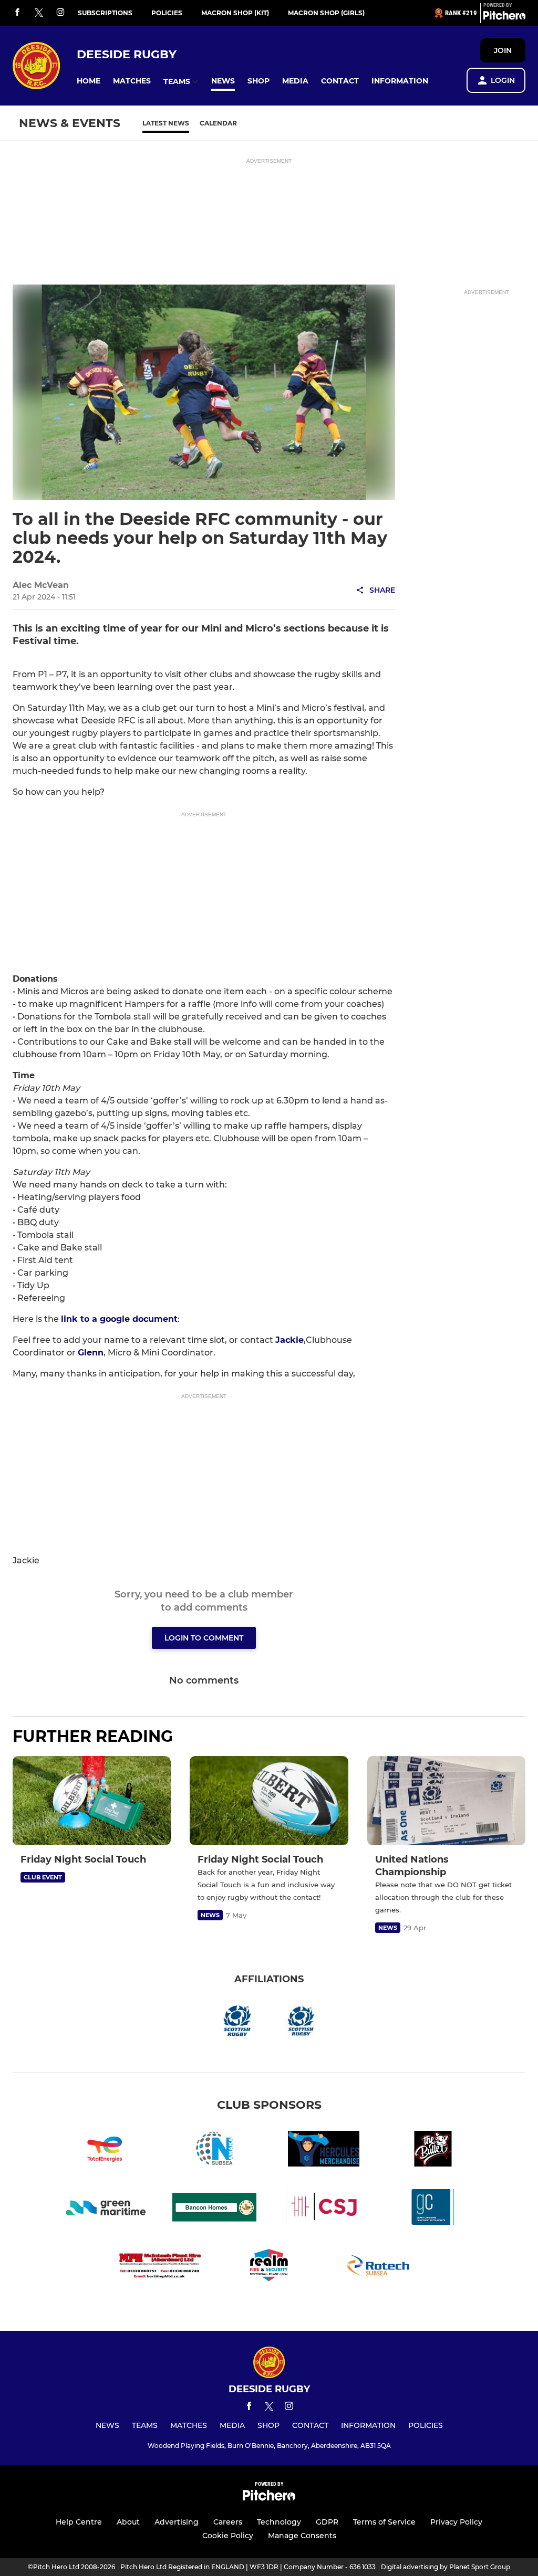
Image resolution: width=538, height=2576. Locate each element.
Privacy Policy (456, 2522)
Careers (228, 2522)
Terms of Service (384, 2522)
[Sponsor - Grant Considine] (433, 2209)
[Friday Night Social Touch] (92, 1800)
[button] (89, 81)
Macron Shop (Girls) (326, 13)
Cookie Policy (228, 2536)
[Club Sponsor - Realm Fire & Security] (269, 2267)
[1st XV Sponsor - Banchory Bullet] (433, 2151)
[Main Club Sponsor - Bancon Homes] (214, 2209)
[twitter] (39, 13)
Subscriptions (105, 13)
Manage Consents (302, 2536)
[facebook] (17, 13)
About (128, 2522)
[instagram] (60, 13)
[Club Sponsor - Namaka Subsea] (214, 2151)
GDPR (327, 2522)
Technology (279, 2522)
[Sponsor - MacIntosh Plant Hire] (160, 2267)
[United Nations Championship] (446, 1801)
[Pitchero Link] (504, 17)
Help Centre (79, 2522)
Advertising (177, 2522)
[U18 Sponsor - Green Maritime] (105, 2209)
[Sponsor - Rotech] (378, 2267)
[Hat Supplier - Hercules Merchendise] (324, 2151)
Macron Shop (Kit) (235, 13)
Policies (167, 13)
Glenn (91, 1353)
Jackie (289, 1340)
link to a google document (119, 1319)
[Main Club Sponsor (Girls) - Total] (105, 2151)
